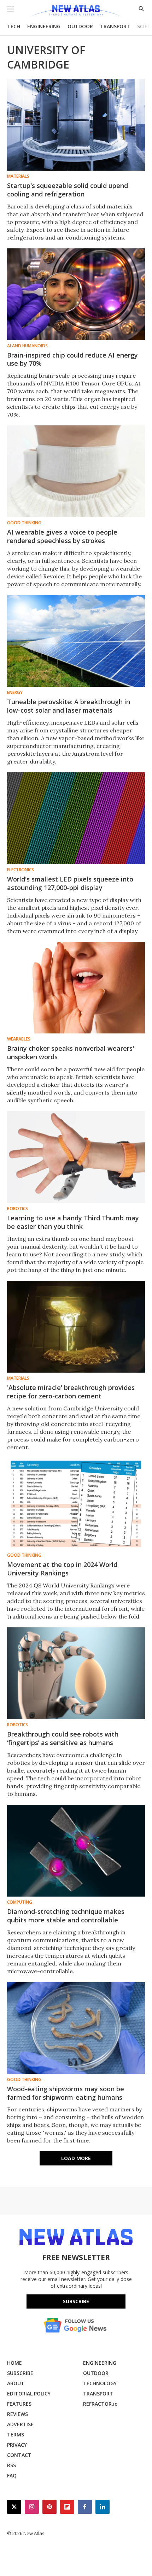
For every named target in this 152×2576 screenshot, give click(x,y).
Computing (20, 1902)
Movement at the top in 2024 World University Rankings (62, 1569)
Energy (15, 692)
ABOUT (16, 2383)
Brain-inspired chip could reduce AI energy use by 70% (72, 359)
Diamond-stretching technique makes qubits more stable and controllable (66, 1916)
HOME (14, 2363)
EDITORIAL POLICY (29, 2394)
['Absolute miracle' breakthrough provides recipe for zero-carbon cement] (76, 1327)
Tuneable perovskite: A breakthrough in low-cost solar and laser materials (69, 706)
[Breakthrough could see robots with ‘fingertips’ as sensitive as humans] (76, 1673)
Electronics (21, 870)
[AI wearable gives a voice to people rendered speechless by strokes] (76, 471)
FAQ (12, 2475)
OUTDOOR (80, 26)
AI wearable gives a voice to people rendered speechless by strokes (62, 536)
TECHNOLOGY (100, 2383)
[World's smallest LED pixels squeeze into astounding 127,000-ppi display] (76, 818)
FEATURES (19, 2404)
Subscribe (76, 2301)
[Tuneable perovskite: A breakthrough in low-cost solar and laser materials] (76, 641)
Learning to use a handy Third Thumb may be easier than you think (73, 1222)
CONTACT (19, 2455)
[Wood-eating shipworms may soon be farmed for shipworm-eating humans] (76, 2028)
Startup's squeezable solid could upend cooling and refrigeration (68, 190)
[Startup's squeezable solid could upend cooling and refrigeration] (76, 125)
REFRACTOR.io (100, 2404)
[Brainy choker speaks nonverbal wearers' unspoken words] (76, 988)
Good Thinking (24, 523)
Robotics (17, 1209)
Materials (18, 176)
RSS (11, 2465)
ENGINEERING (44, 26)
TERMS (16, 2434)
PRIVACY (17, 2445)
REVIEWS (17, 2414)
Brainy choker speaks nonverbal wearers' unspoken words (71, 1053)
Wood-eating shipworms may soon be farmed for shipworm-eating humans (66, 2093)
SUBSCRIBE (20, 2373)
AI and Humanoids (27, 346)
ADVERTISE (20, 2424)
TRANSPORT (115, 26)
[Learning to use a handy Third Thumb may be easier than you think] (76, 1157)
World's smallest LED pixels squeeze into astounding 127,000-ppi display (70, 883)
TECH (14, 26)
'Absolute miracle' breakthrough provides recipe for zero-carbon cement (71, 1392)
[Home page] (76, 11)
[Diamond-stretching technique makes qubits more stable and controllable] (76, 1851)
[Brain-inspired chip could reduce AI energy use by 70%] (76, 294)
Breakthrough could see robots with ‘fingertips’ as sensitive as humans (63, 1738)
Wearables (19, 1039)
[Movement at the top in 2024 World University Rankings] (76, 1504)
